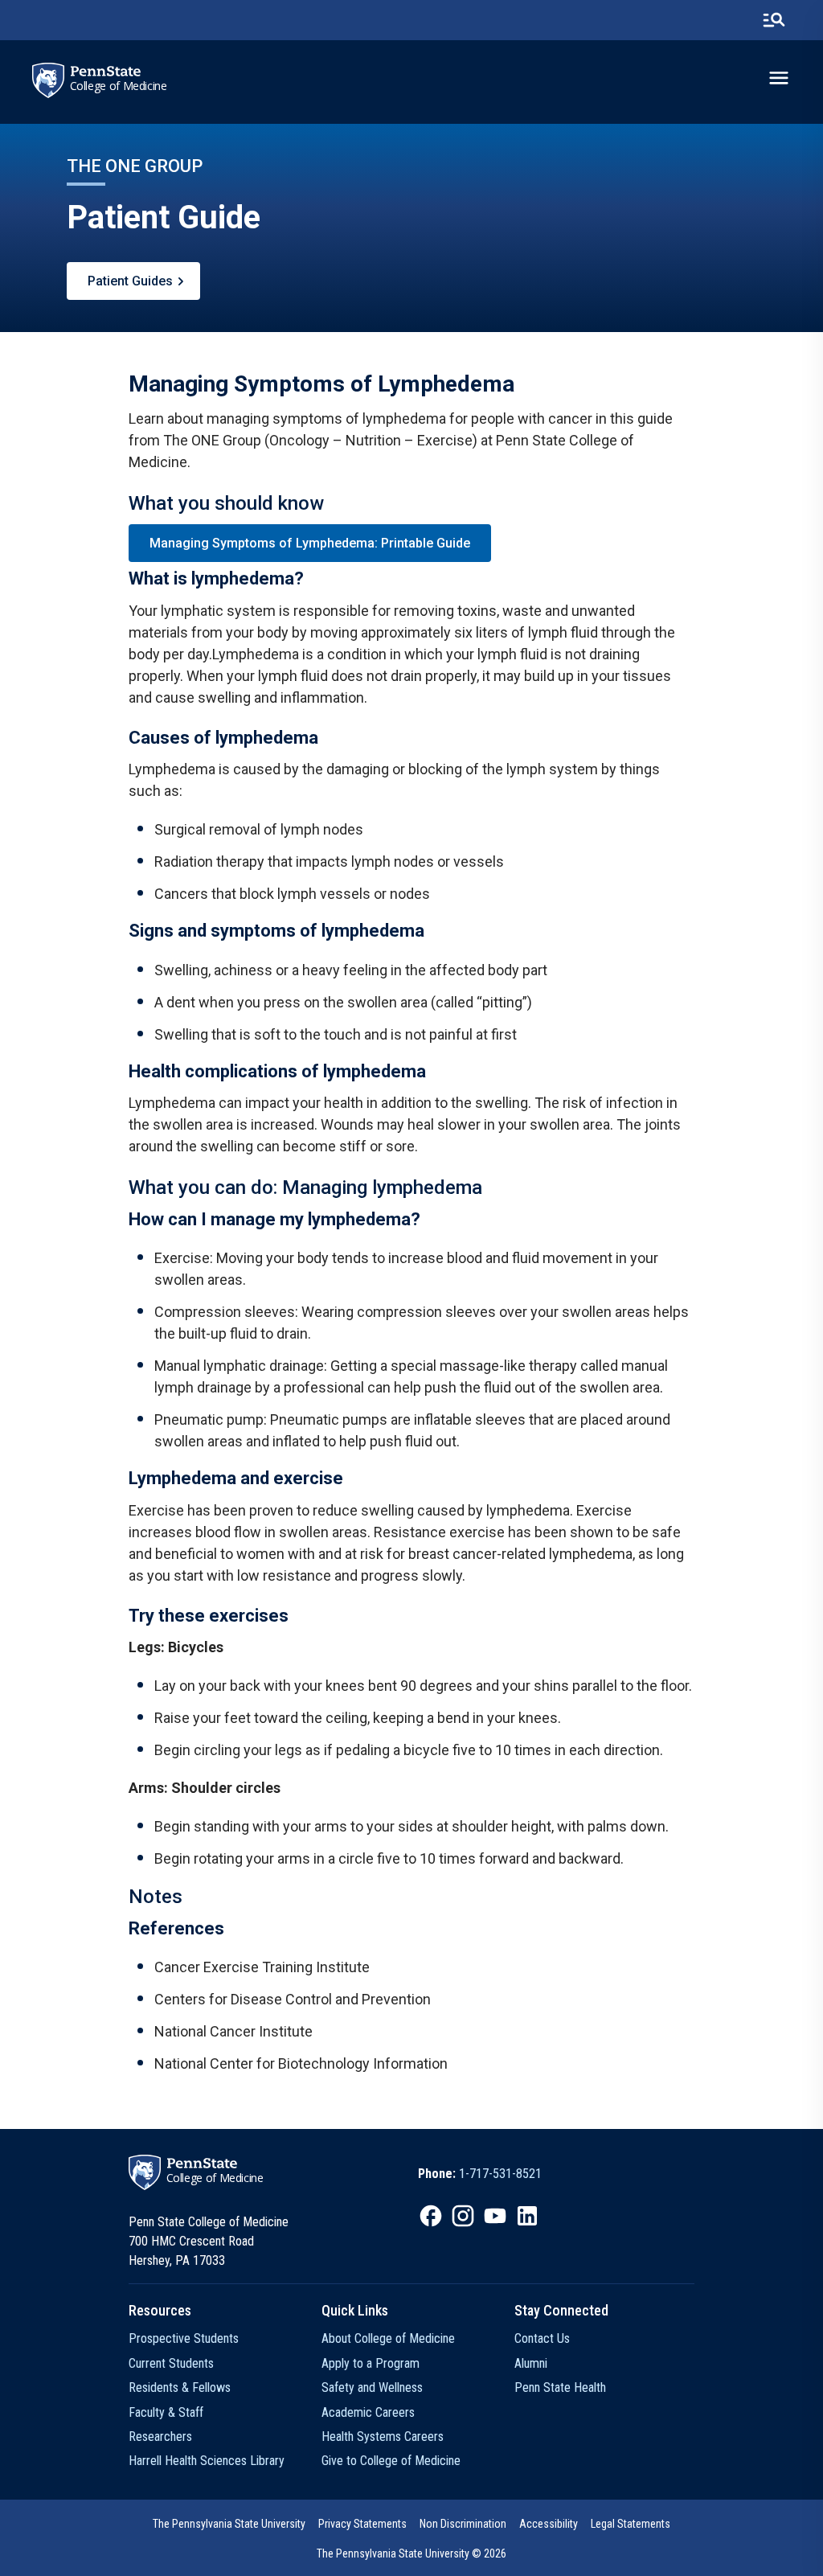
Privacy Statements (362, 2524)
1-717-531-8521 (500, 2174)
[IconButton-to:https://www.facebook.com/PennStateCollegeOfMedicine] (431, 2216)
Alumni (531, 2363)
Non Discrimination (463, 2524)
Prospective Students (184, 2338)
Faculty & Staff (166, 2412)
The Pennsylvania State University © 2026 (411, 2553)
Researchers (160, 2437)
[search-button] (774, 20)
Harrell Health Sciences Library (207, 2461)
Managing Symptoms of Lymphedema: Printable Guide (310, 543)
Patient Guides (130, 281)
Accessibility (549, 2524)
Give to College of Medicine (391, 2461)
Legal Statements (631, 2524)
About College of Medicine (388, 2338)
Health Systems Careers (383, 2437)
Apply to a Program (371, 2363)
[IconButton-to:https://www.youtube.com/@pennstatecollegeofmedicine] (495, 2216)
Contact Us (542, 2338)
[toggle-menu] (779, 78)
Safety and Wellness (372, 2387)
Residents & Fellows (180, 2387)
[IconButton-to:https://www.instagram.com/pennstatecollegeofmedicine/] (463, 2216)
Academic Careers (368, 2412)
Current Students (171, 2363)
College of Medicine (119, 86)
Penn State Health (560, 2387)
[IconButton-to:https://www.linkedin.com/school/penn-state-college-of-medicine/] (527, 2216)
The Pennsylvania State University (229, 2524)
